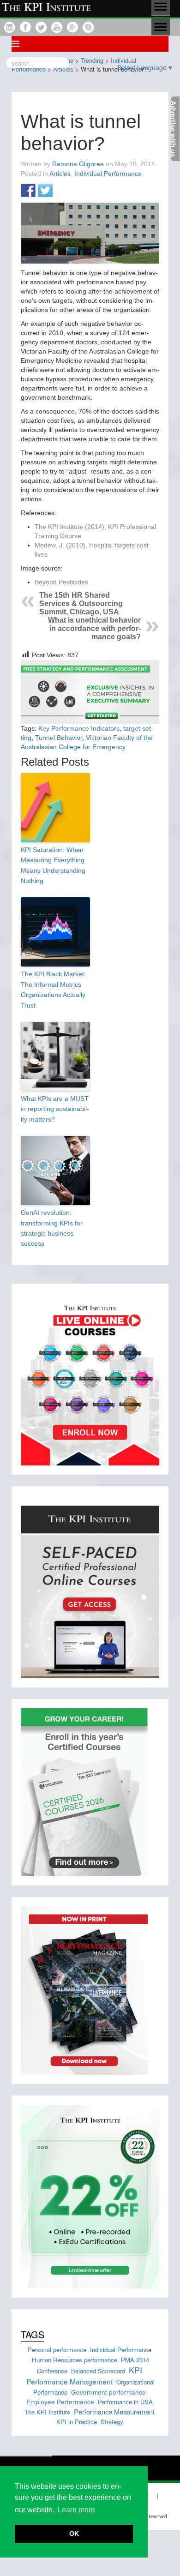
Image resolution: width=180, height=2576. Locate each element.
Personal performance (57, 2350)
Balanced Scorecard (98, 2371)
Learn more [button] (76, 2510)
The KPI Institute (47, 2412)
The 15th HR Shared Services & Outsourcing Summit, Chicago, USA (81, 603)
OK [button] (74, 2534)
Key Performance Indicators (79, 728)
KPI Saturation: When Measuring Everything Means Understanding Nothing (53, 865)
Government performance (108, 2392)
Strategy (112, 2422)
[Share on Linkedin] (62, 191)
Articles (60, 174)
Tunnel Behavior (59, 738)
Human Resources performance (75, 2360)
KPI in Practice (77, 2422)
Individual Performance (108, 174)
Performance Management (69, 2381)
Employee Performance (60, 2402)
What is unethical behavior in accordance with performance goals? (94, 628)
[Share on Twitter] (45, 191)
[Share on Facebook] (28, 191)
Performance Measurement (114, 2411)
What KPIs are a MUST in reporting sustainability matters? (55, 1109)
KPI (135, 2370)
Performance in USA (125, 2402)
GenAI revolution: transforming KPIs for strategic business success (52, 1228)
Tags (33, 2334)
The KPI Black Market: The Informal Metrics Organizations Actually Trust (53, 989)
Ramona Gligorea (78, 164)
